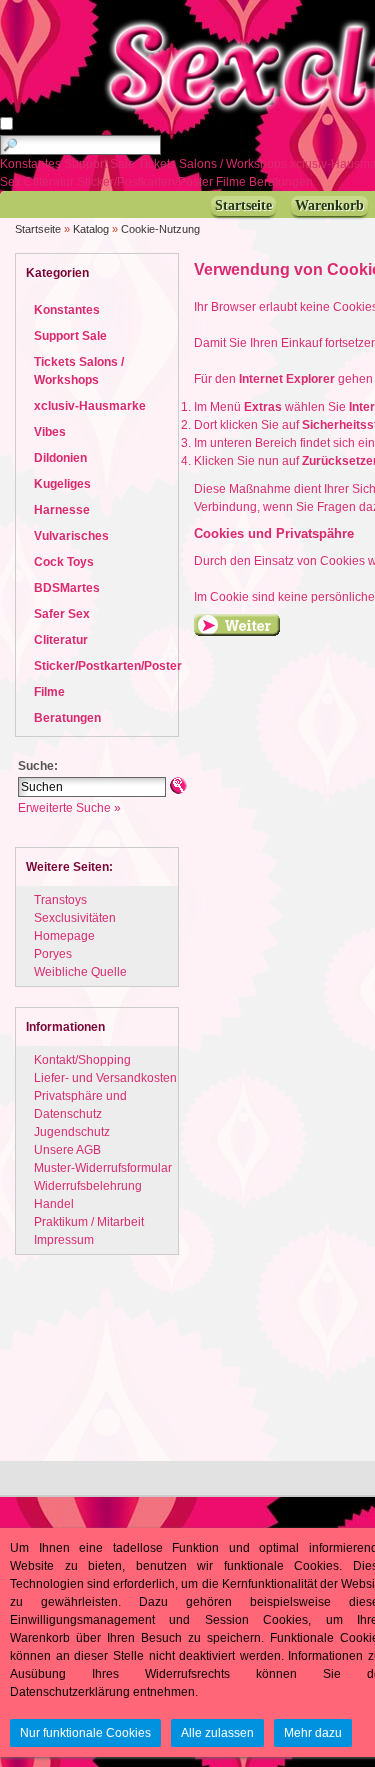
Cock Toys (64, 562)
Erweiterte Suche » (69, 808)
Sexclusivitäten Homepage (75, 927)
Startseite (38, 229)
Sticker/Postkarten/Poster (146, 182)
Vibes (50, 432)
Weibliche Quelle (80, 972)
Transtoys (60, 900)
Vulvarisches (71, 536)
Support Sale (101, 164)
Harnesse (62, 510)
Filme (232, 182)
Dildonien (60, 458)
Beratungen (282, 182)
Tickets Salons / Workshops (214, 164)
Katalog (91, 229)
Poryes (53, 954)
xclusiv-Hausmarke (90, 406)
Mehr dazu (313, 1733)
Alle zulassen (217, 1733)
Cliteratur (50, 182)
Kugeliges (62, 484)
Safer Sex (62, 614)
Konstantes (32, 164)
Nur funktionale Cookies (85, 1733)
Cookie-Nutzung (160, 229)
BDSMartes (67, 588)
